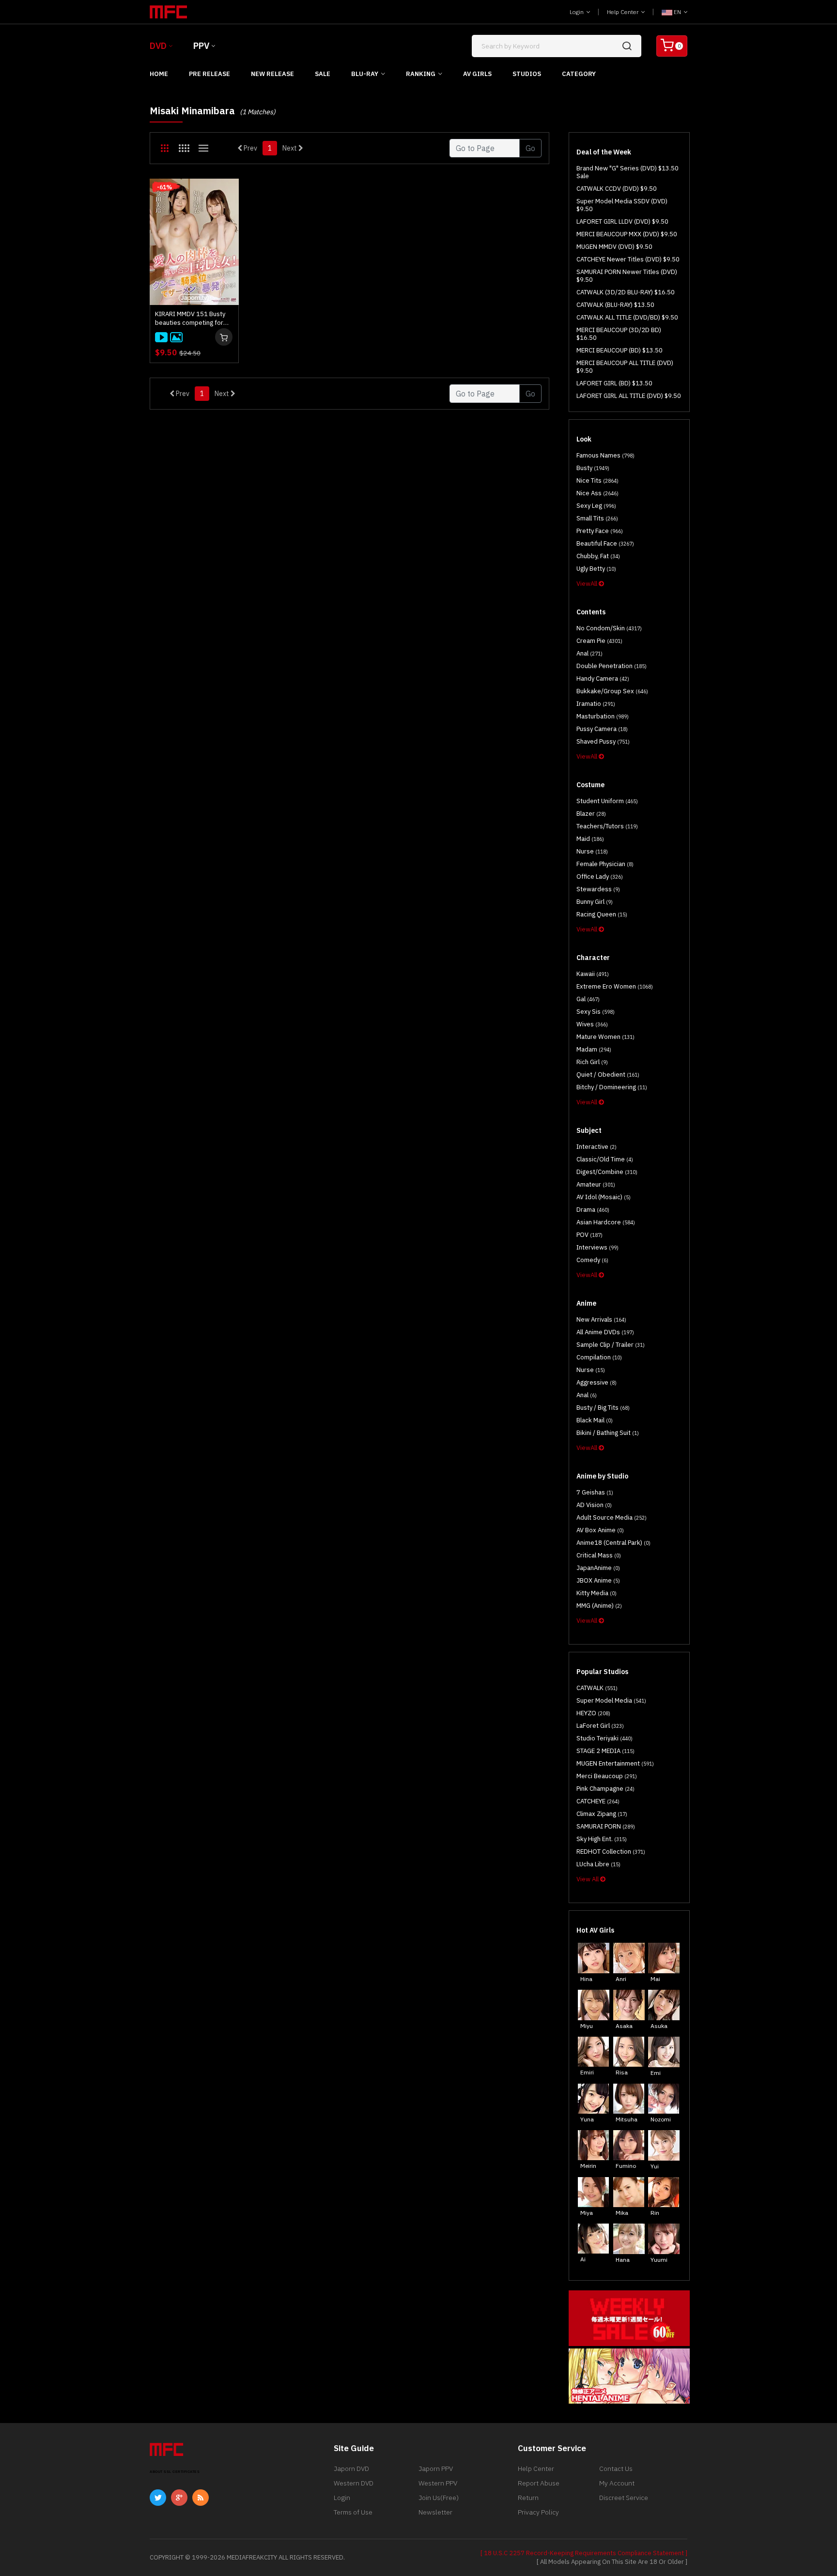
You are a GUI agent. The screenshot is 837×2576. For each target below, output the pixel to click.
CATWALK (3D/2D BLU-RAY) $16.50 (626, 292)
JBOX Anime (598, 1580)
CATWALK (597, 1688)
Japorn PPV (436, 2469)
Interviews (597, 1247)
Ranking (421, 74)
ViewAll (588, 584)
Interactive (597, 1147)
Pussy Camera (602, 729)
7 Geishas (595, 1492)
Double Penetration (612, 666)
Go (530, 148)
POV (589, 1235)
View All (588, 1879)
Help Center (623, 12)
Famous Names (605, 455)
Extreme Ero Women (615, 986)
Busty (593, 468)
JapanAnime (598, 1568)
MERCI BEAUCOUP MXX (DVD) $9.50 (627, 234)
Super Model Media (611, 1700)
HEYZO (593, 1713)
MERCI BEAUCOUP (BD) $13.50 (620, 350)
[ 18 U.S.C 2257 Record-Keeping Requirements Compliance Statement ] (584, 2553)
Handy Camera (603, 678)
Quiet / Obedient (608, 1075)
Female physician (605, 864)
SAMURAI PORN (606, 1826)
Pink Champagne (605, 1789)
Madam (594, 1049)
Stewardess (598, 889)
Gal (588, 999)
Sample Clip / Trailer (611, 1345)
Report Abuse (539, 2483)
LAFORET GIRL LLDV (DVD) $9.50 (622, 221)
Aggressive (597, 1382)
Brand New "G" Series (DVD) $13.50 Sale (628, 172)
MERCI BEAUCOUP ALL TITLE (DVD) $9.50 (625, 367)
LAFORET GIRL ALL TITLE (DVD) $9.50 (629, 396)
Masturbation (603, 716)
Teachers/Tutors (607, 826)
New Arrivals (601, 1319)
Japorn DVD (351, 2469)
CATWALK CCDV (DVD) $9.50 (617, 189)
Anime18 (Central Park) (613, 1543)
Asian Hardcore (606, 1222)
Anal (589, 653)
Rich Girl (592, 1062)
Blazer (591, 814)
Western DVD (354, 2483)
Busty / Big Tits (603, 1408)
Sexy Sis (596, 1012)
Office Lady (600, 876)
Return (528, 2498)
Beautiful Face (605, 543)
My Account (617, 2483)
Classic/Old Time (605, 1159)
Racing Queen (602, 914)
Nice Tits (597, 480)
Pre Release (209, 74)
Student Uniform (607, 801)
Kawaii (593, 974)
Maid (590, 839)
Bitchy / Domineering (612, 1087)
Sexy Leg (596, 506)
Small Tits (597, 518)
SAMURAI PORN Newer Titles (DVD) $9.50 (627, 276)
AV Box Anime (600, 1530)
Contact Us (616, 2469)
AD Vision (594, 1505)
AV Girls (477, 74)
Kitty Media (597, 1593)
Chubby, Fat (598, 556)
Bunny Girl (595, 902)
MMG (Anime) (599, 1606)
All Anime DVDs (605, 1332)
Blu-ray (365, 74)
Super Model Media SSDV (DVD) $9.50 (622, 205)
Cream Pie (599, 641)
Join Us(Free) (439, 2498)
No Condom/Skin (609, 628)
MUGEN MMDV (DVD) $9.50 (614, 247)
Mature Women (605, 1037)
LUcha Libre (598, 1864)
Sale (323, 74)
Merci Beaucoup (607, 1776)
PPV (201, 46)
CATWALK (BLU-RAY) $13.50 (615, 305)
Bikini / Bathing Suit (608, 1433)
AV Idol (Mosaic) (604, 1197)
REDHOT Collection (611, 1852)
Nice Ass (597, 493)
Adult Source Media (612, 1517)
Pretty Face (600, 531)
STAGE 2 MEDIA (605, 1751)
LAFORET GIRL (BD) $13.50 (614, 383)
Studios (527, 74)
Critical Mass (599, 1555)
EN (677, 12)
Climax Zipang (602, 1814)
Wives (592, 1024)
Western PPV (438, 2483)
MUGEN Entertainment (615, 1763)
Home (159, 74)
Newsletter (435, 2512)
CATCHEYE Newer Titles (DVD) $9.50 (628, 259)
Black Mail (595, 1420)
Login (577, 12)
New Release (272, 74)
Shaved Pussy (603, 741)
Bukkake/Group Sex (612, 691)
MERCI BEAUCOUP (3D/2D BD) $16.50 (619, 334)
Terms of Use (353, 2512)
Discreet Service (624, 2498)
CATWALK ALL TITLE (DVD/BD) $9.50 (627, 317)
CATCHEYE (598, 1801)
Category (579, 74)
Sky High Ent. (602, 1839)
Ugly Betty (596, 569)
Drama (593, 1210)
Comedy (592, 1260)
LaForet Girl (600, 1726)
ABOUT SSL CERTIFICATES (175, 2472)
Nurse (592, 851)
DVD (158, 46)
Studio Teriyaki (604, 1738)
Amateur (596, 1184)
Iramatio (596, 704)
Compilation (599, 1357)
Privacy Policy (538, 2512)
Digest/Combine (607, 1172)
